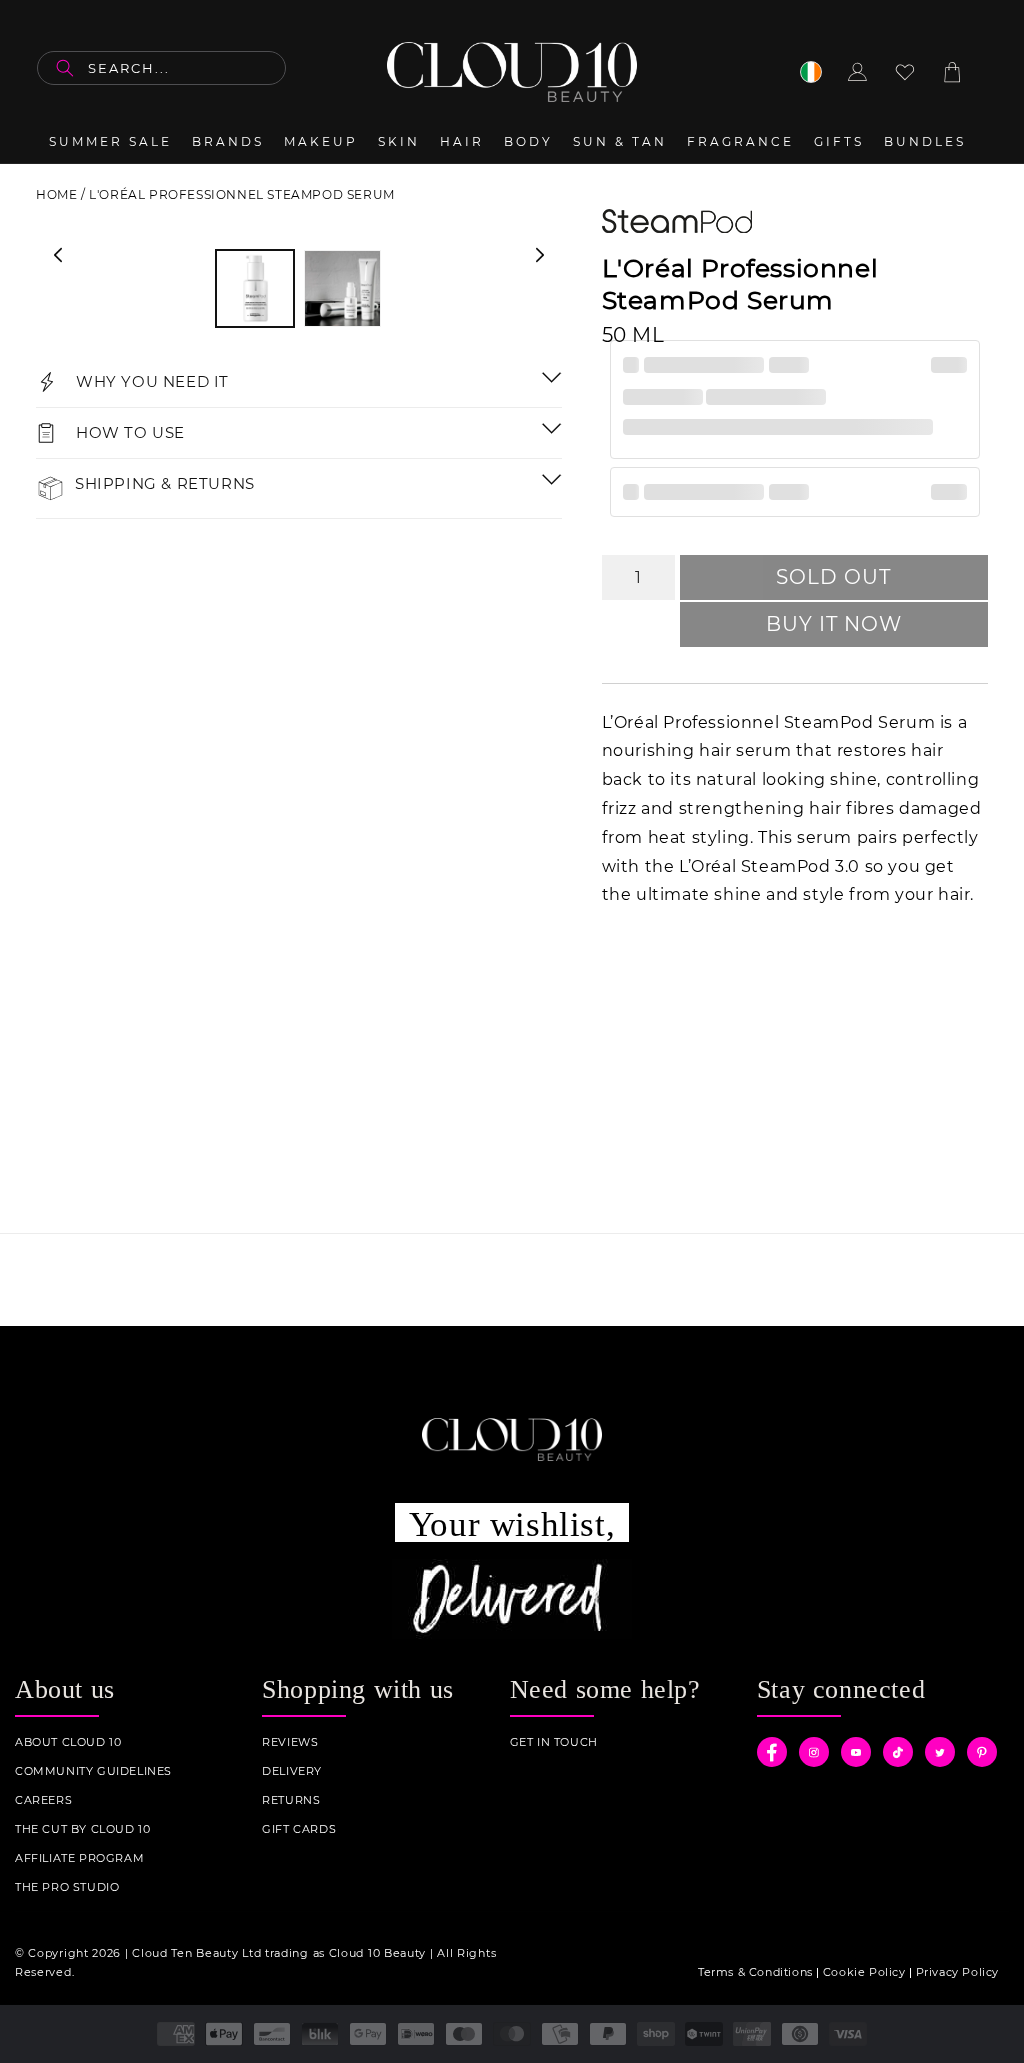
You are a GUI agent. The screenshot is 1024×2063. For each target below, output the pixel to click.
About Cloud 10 (68, 1742)
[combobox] (161, 68)
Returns (291, 1800)
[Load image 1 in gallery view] (254, 288)
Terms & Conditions (755, 1972)
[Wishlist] (905, 72)
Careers (43, 1800)
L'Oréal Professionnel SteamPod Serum (242, 194)
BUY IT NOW (834, 624)
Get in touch (554, 1742)
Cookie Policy (864, 1972)
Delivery (292, 1771)
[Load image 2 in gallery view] (342, 288)
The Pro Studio (67, 1887)
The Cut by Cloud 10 (82, 1829)
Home (56, 194)
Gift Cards (299, 1829)
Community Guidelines (93, 1771)
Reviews (290, 1742)
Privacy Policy (957, 1972)
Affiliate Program (79, 1858)
